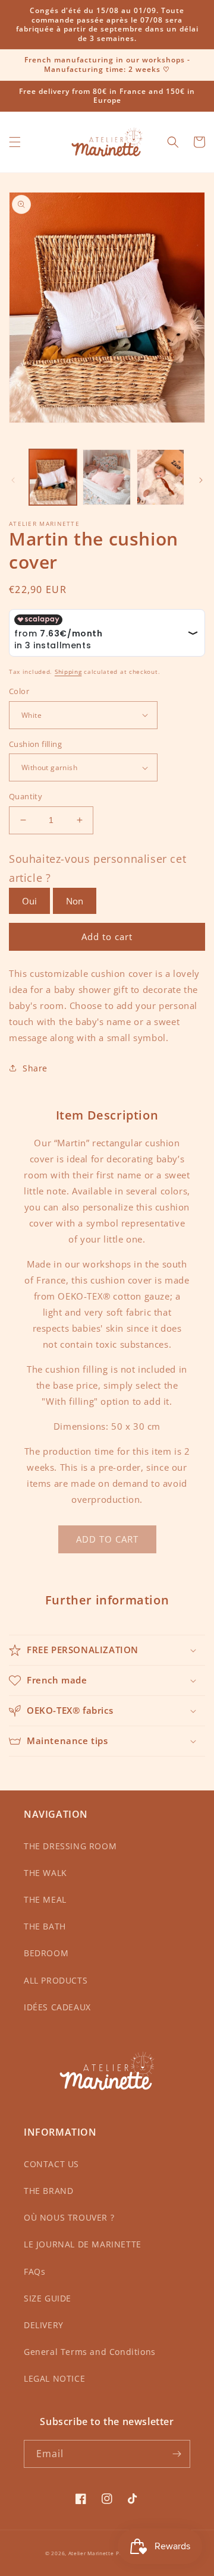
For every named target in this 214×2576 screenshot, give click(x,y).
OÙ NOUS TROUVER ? (69, 2217)
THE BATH (45, 1926)
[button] (15, 142)
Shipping (68, 671)
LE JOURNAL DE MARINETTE (83, 2244)
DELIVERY (44, 2325)
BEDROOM (46, 1953)
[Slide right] (201, 480)
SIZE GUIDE (48, 2298)
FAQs (34, 2271)
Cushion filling (35, 744)
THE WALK (45, 1873)
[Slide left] (13, 480)
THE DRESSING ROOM (70, 1846)
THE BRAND (48, 2191)
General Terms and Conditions (90, 2352)
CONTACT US (51, 2164)
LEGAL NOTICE (54, 2378)
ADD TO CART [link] (107, 1539)
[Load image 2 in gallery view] (106, 477)
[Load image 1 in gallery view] (53, 477)
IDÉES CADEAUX (57, 2007)
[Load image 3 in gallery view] (160, 477)
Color (19, 691)
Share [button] (35, 1068)
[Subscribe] (177, 2454)
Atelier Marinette (91, 2553)
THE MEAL (45, 1899)
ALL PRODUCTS (56, 1980)
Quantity (26, 796)
